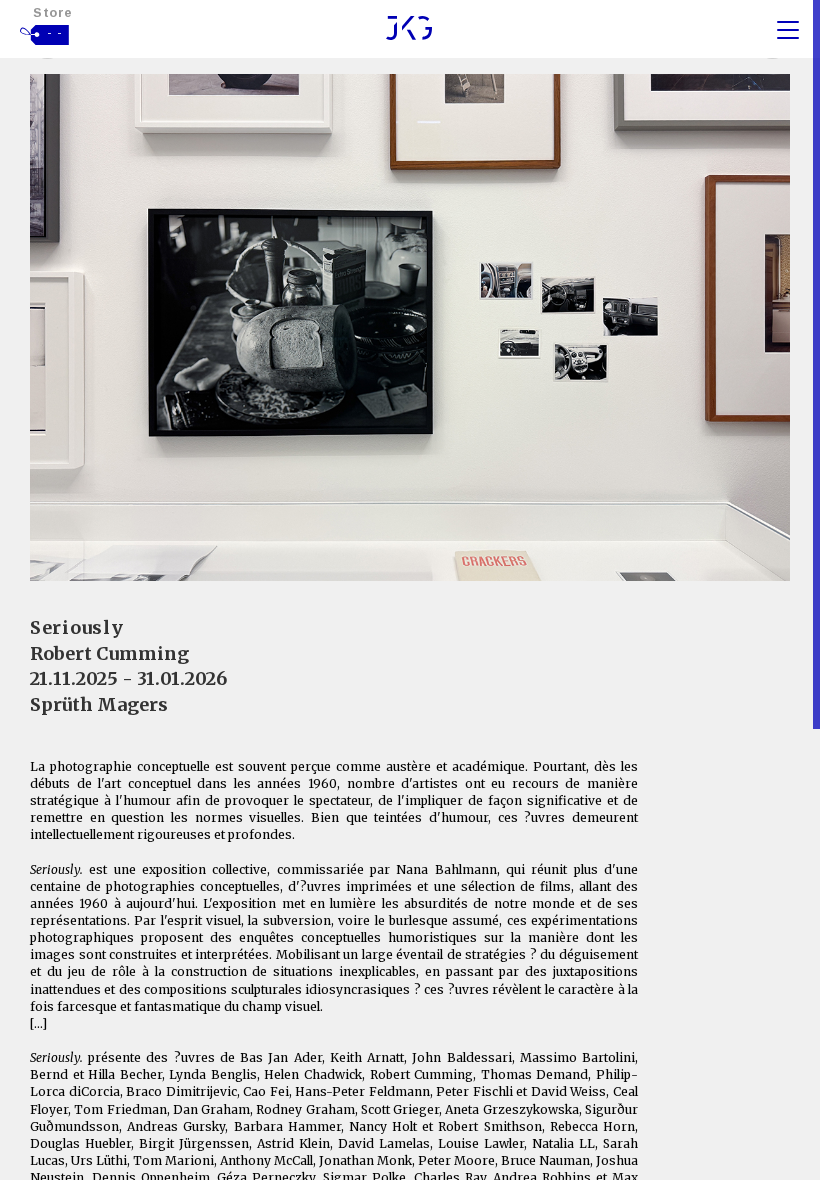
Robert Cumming (109, 653)
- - (55, 33)
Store (53, 12)
